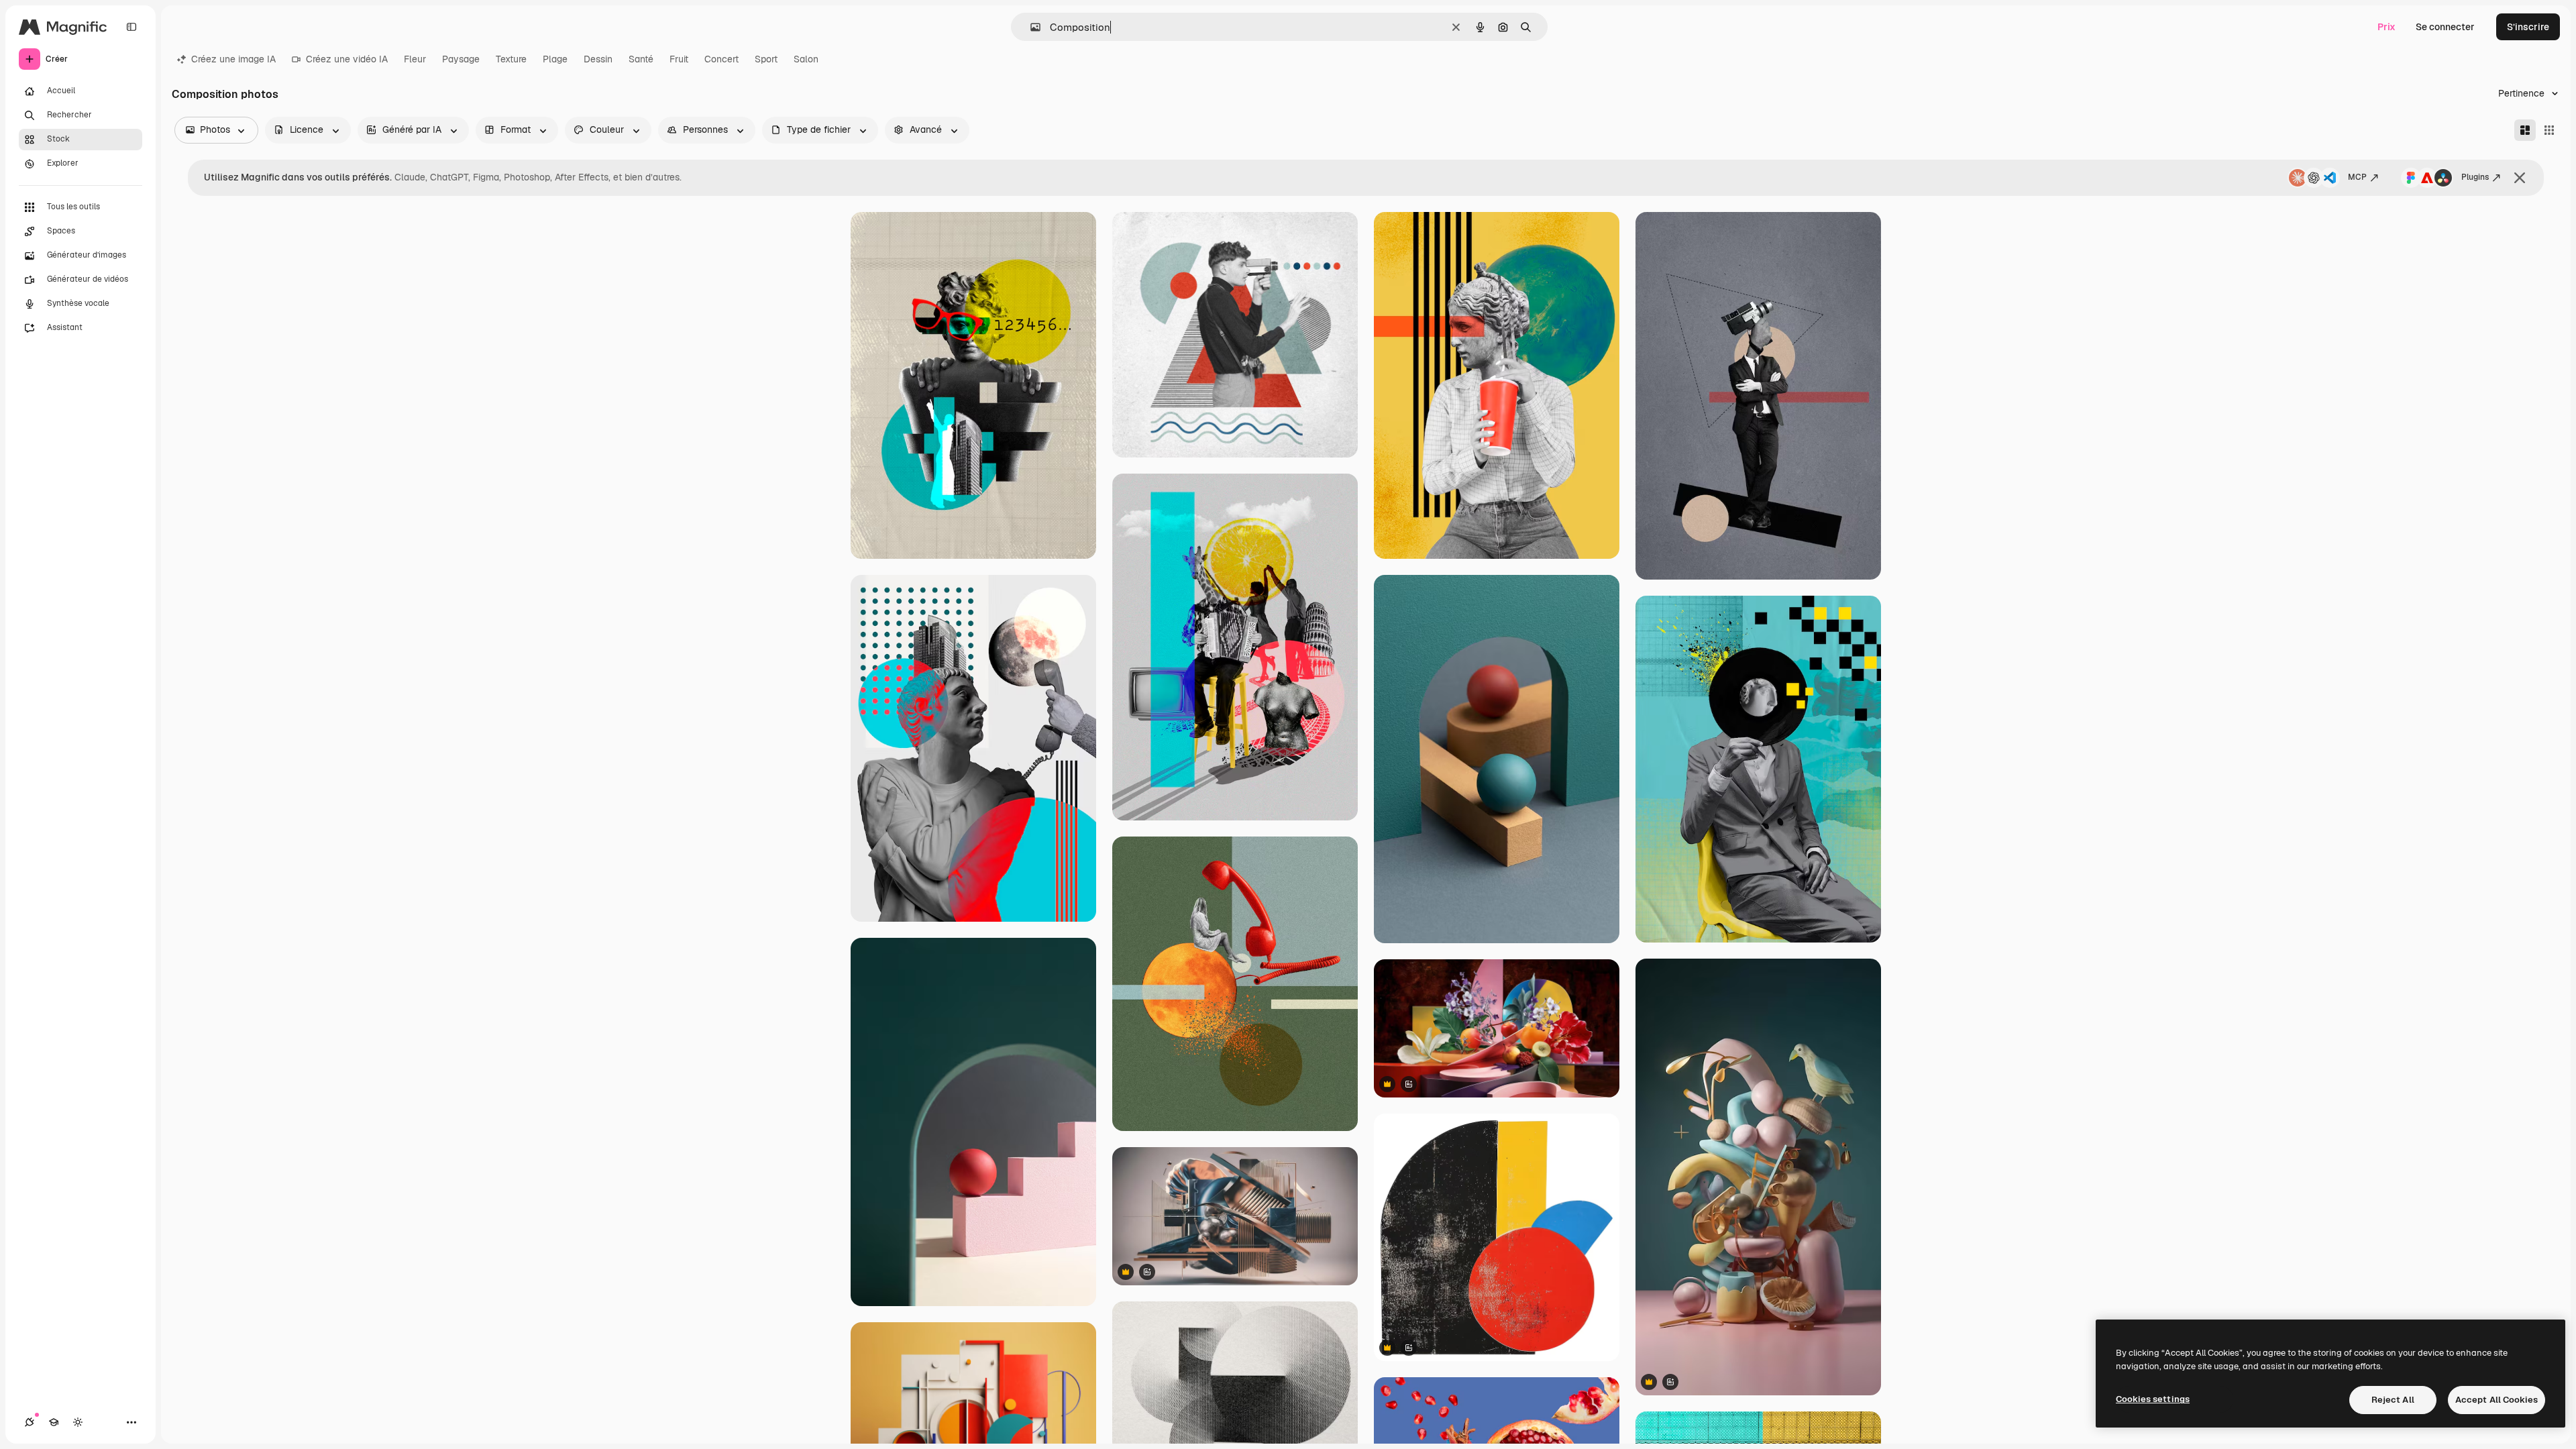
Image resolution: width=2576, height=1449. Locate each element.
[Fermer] (2520, 178)
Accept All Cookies (2497, 1400)
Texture (511, 59)
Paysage (461, 59)
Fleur (415, 59)
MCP (2357, 177)
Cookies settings (2153, 1399)
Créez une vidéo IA (347, 59)
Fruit (679, 59)
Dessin (598, 59)
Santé (641, 59)
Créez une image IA (233, 59)
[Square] (2549, 130)
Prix (2386, 27)
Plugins (2475, 177)
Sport (766, 59)
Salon (806, 59)
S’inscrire (2528, 27)
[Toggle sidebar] (131, 27)
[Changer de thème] (78, 1422)
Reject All (2393, 1400)
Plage (555, 59)
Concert (721, 59)
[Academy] (54, 1422)
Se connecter (2445, 27)
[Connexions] (30, 1422)
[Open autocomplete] (1030, 27)
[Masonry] (2525, 130)
